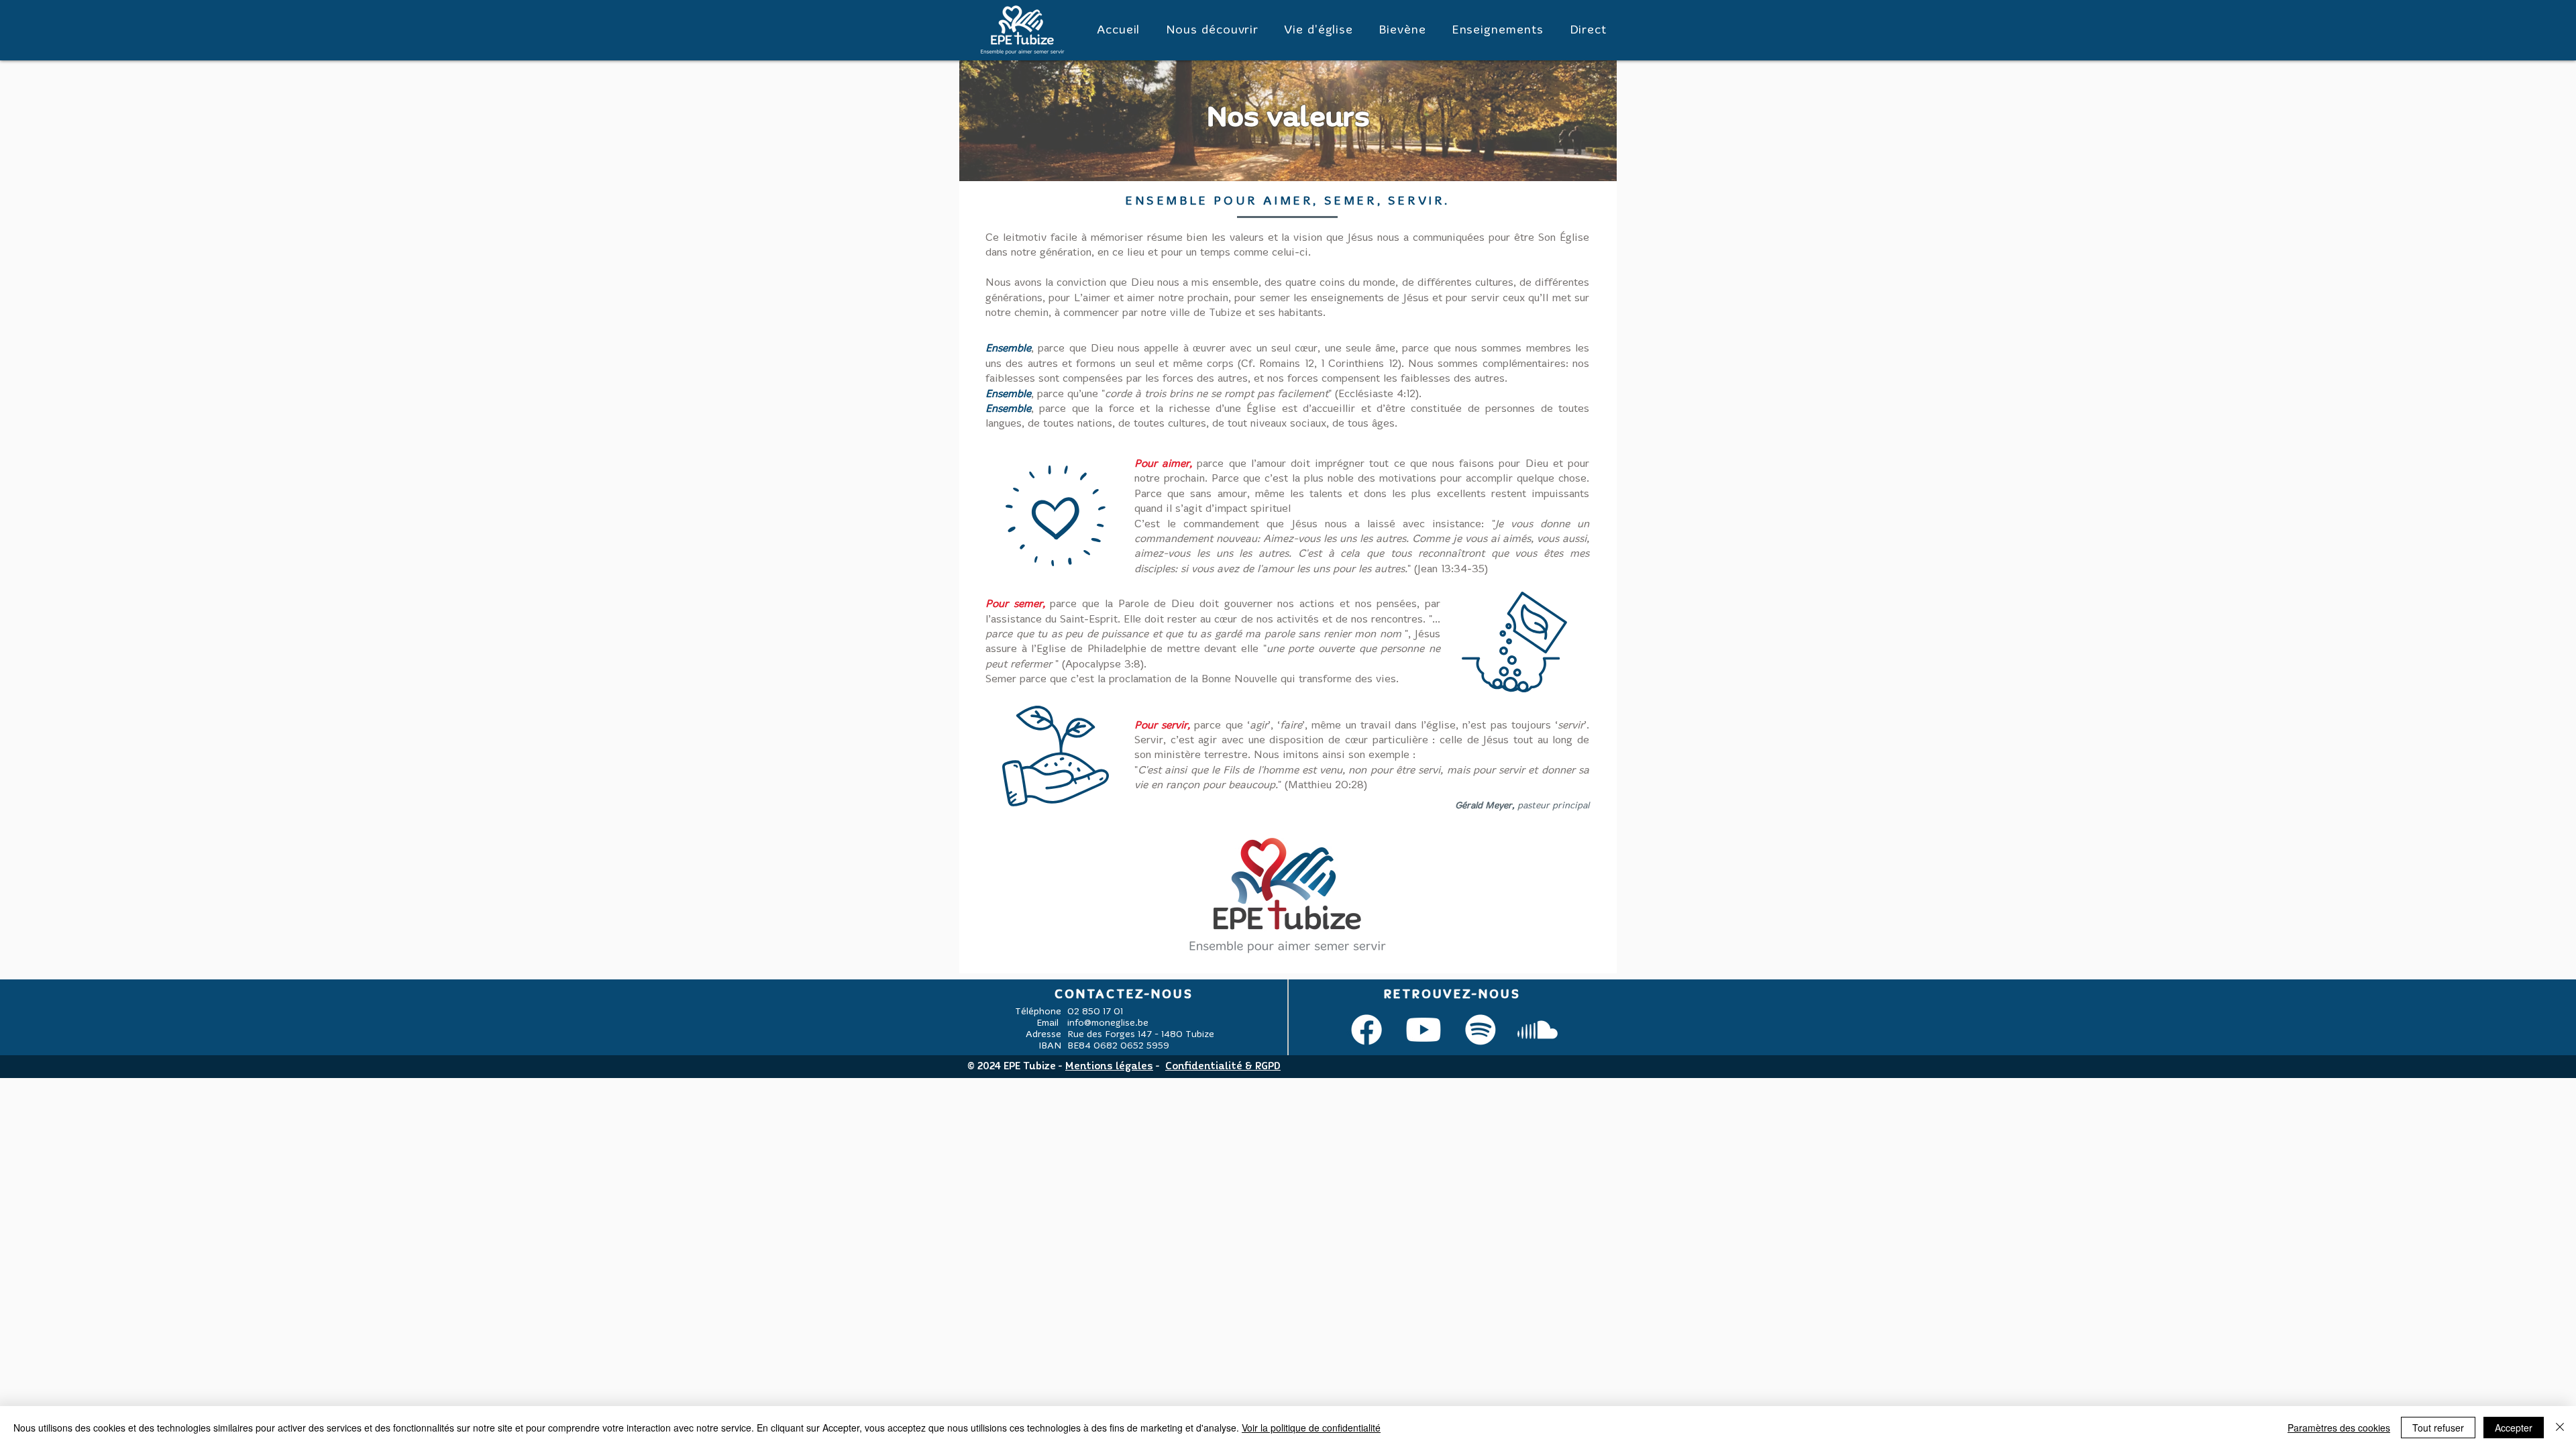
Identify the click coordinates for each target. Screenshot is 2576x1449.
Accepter (2514, 1428)
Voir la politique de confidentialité (1311, 1428)
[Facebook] (1366, 1030)
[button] (1212, 31)
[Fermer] (2560, 1428)
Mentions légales (1109, 1067)
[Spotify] (1481, 1030)
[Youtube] (1424, 1030)
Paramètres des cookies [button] (2339, 1428)
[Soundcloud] (1538, 1030)
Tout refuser (2438, 1428)
